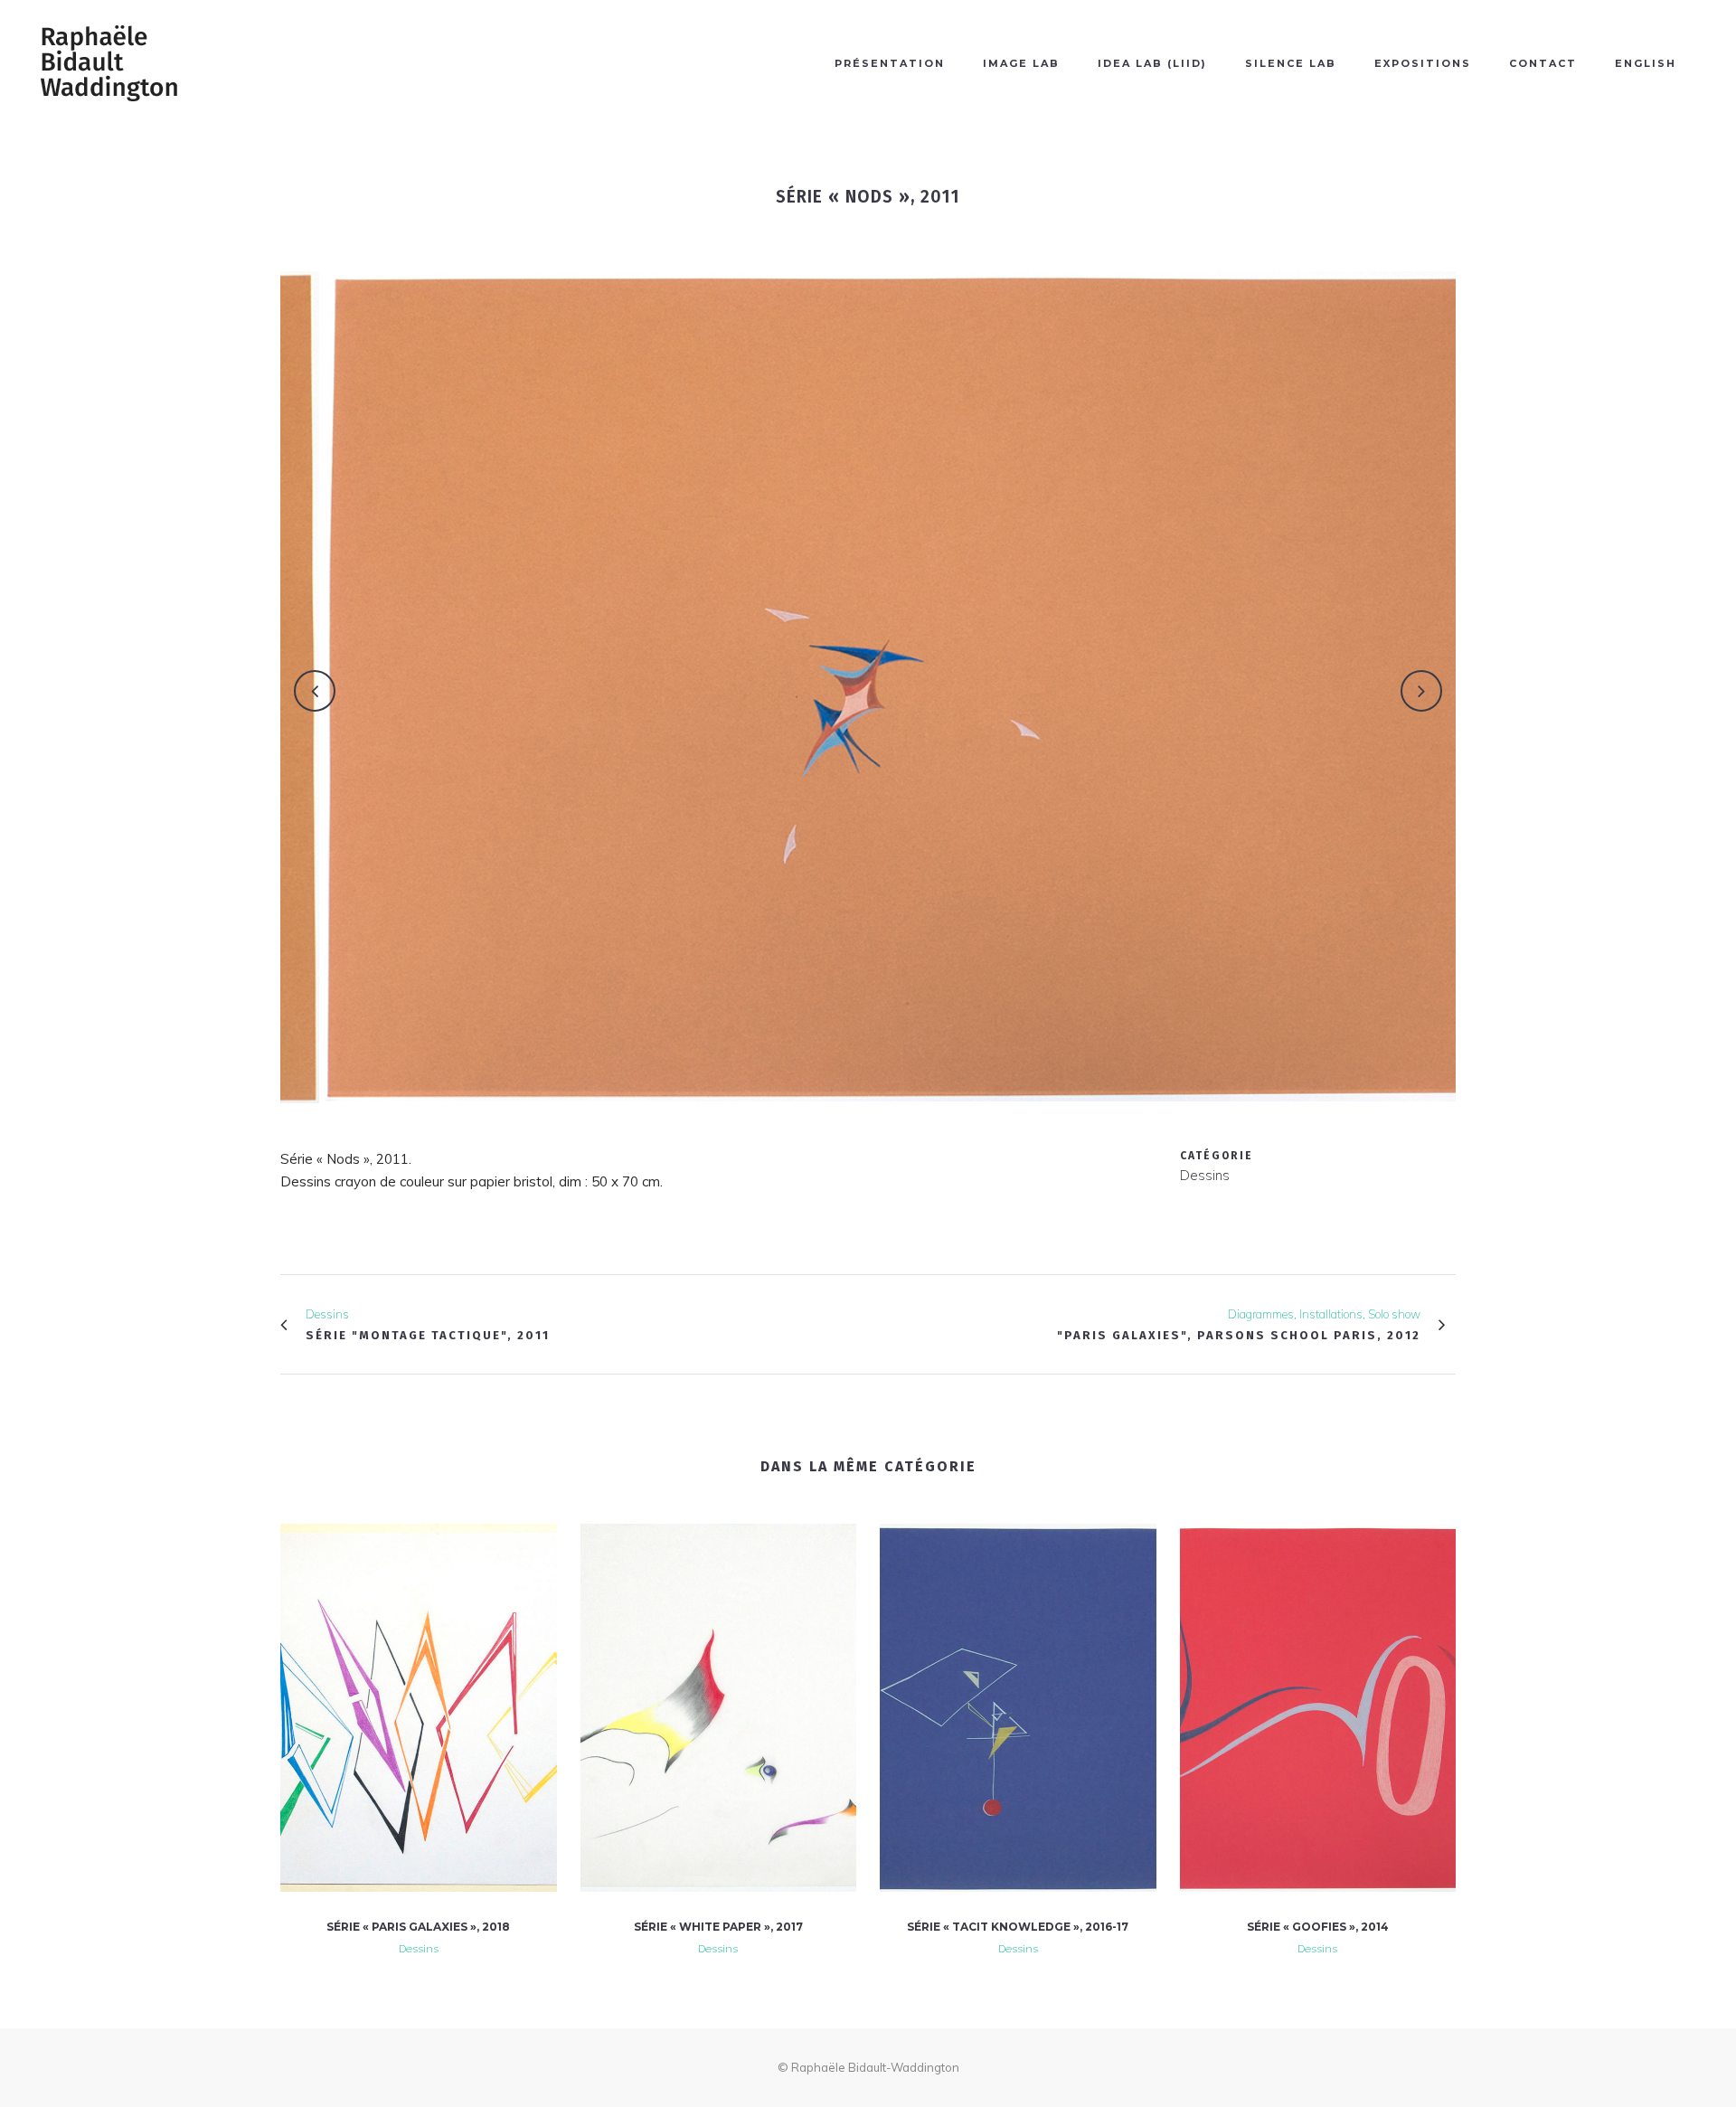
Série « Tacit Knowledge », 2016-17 (1018, 1927)
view (418, 1705)
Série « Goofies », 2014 (1318, 1927)
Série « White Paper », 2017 (718, 1927)
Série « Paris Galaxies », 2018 (418, 1927)
